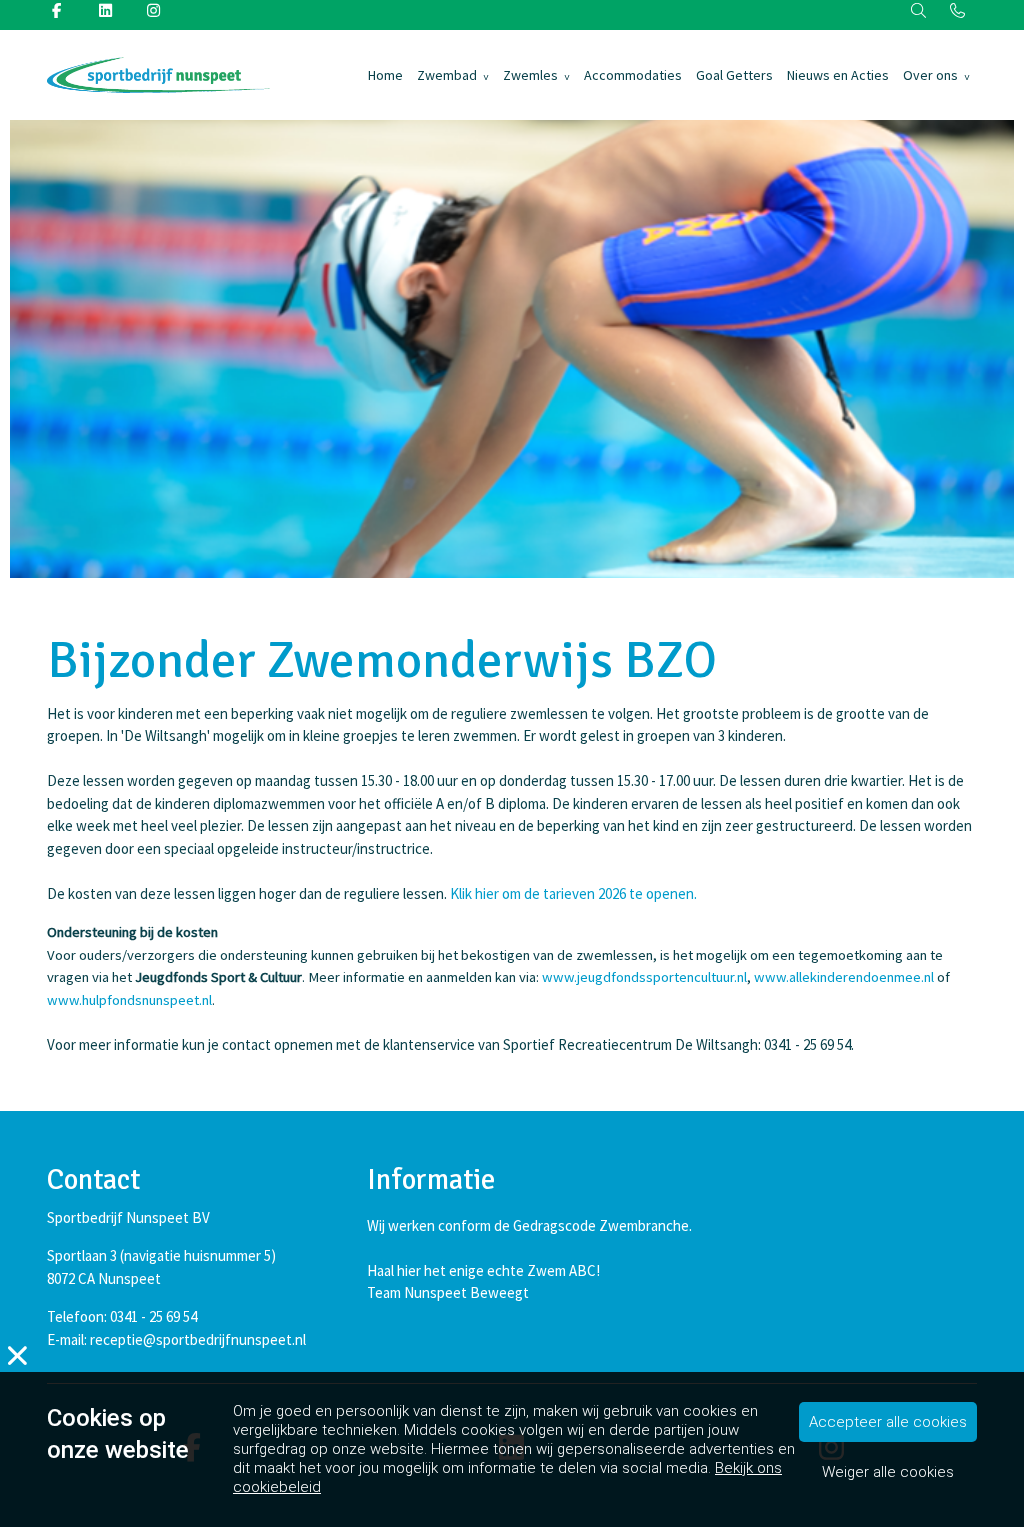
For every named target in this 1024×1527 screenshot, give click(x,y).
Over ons (930, 75)
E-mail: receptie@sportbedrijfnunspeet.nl (176, 1339)
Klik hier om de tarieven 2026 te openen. (573, 893)
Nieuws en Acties (838, 75)
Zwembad (447, 75)
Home (385, 75)
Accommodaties (633, 75)
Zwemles (530, 75)
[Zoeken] (919, 11)
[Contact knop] (957, 11)
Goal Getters (734, 75)
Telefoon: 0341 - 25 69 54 (122, 1316)
